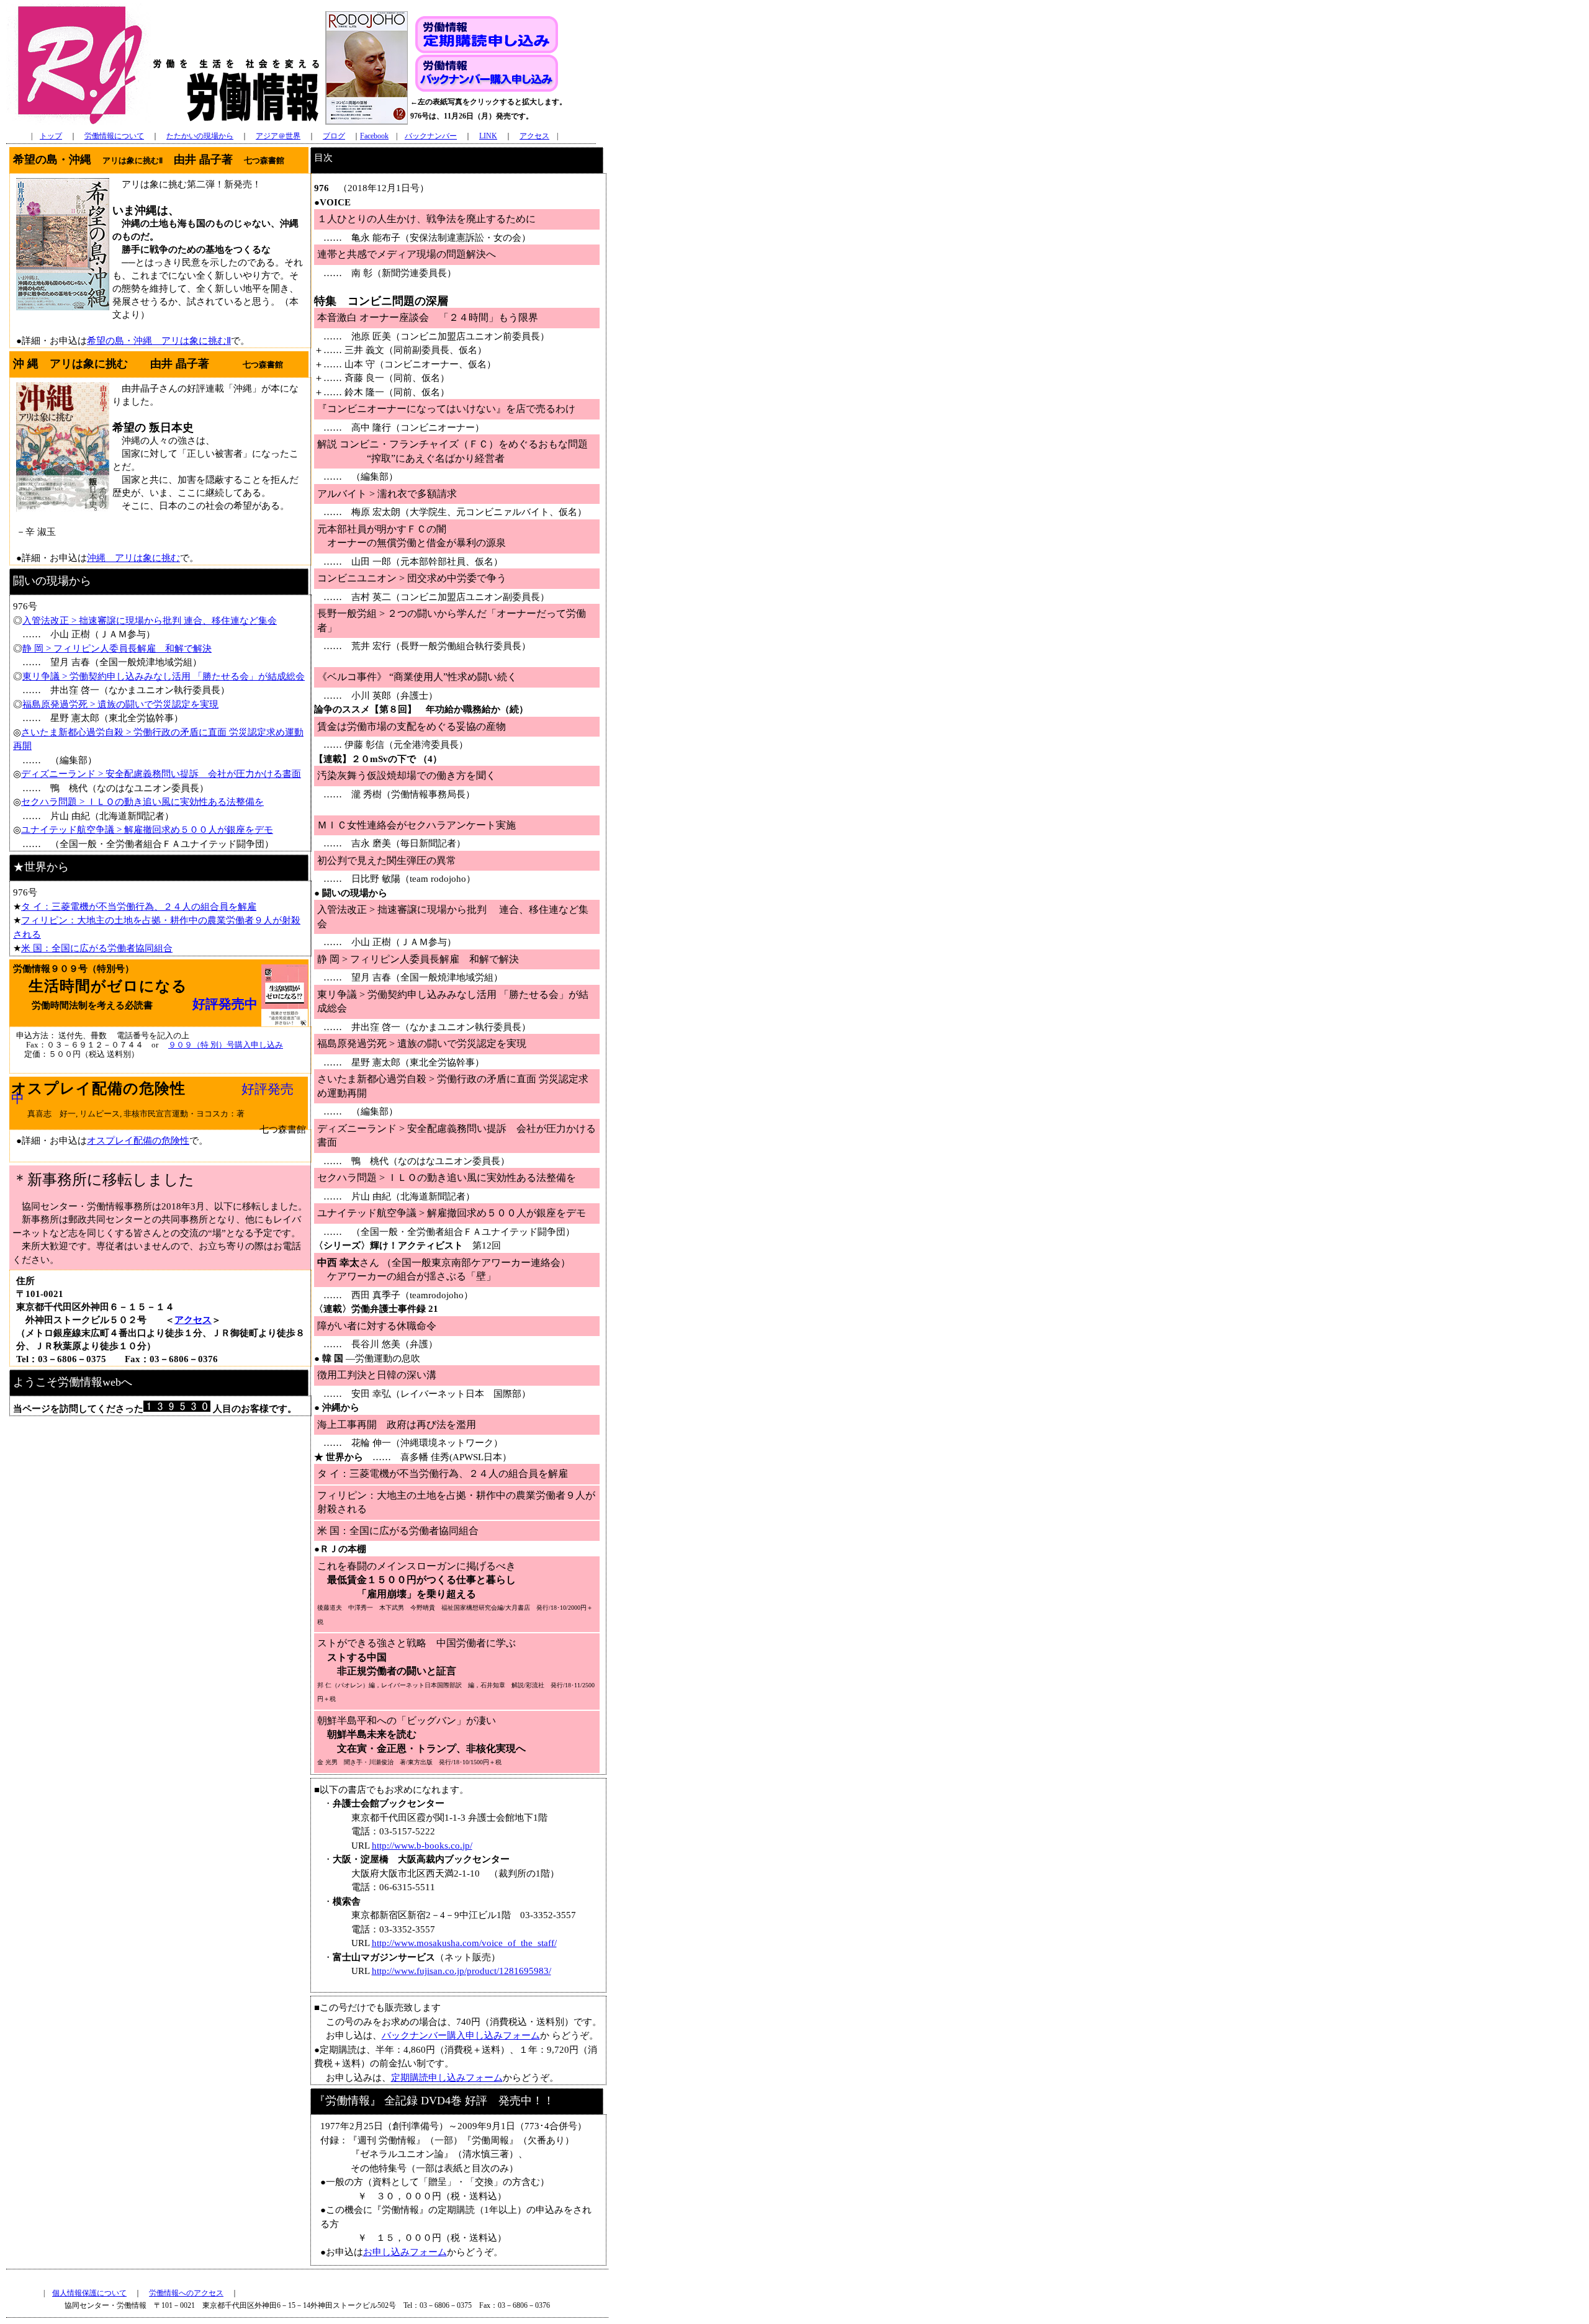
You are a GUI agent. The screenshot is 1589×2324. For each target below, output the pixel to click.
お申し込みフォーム (405, 2252)
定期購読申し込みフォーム (447, 2078)
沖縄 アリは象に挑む (133, 558)
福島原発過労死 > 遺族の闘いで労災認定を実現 (120, 704)
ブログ (334, 136)
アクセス (534, 136)
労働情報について (114, 136)
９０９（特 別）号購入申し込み (226, 1045)
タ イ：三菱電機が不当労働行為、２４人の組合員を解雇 (139, 907)
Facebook (374, 136)
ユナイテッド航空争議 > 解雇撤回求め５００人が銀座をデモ (147, 830)
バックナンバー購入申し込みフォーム (461, 2035)
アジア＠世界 (278, 136)
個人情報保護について (89, 2293)
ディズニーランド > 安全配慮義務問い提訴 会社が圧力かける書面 (161, 774)
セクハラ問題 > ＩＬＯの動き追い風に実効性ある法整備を (142, 802)
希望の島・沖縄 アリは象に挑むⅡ (159, 341)
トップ (51, 136)
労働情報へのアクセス (186, 2293)
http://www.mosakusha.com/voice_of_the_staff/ (464, 1943)
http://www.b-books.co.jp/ (422, 1846)
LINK (488, 136)
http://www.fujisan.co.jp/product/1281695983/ (461, 1971)
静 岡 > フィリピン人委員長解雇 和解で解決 (117, 648)
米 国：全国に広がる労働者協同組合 (97, 948)
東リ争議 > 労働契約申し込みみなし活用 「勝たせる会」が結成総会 (164, 676)
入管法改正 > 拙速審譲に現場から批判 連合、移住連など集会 (150, 621)
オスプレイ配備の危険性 (138, 1141)
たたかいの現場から (200, 136)
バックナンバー (431, 136)
